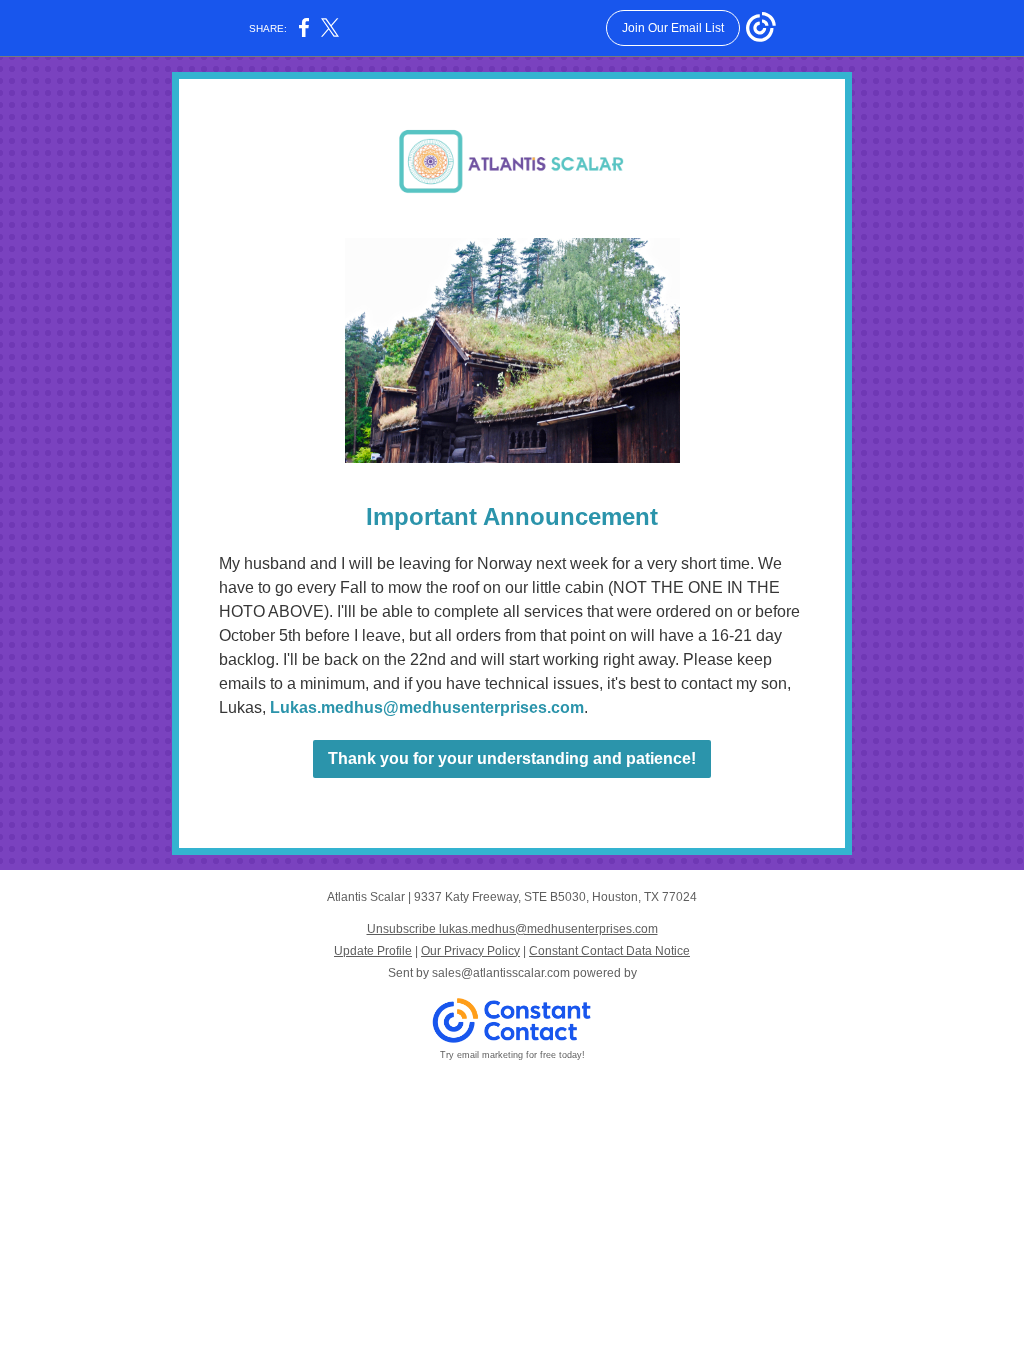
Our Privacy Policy (470, 951)
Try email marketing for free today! (512, 1055)
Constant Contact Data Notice (609, 951)
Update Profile (373, 951)
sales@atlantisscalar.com (501, 973)
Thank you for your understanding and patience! (512, 758)
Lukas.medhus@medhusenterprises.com (427, 707)
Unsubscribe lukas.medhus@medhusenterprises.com (512, 929)
